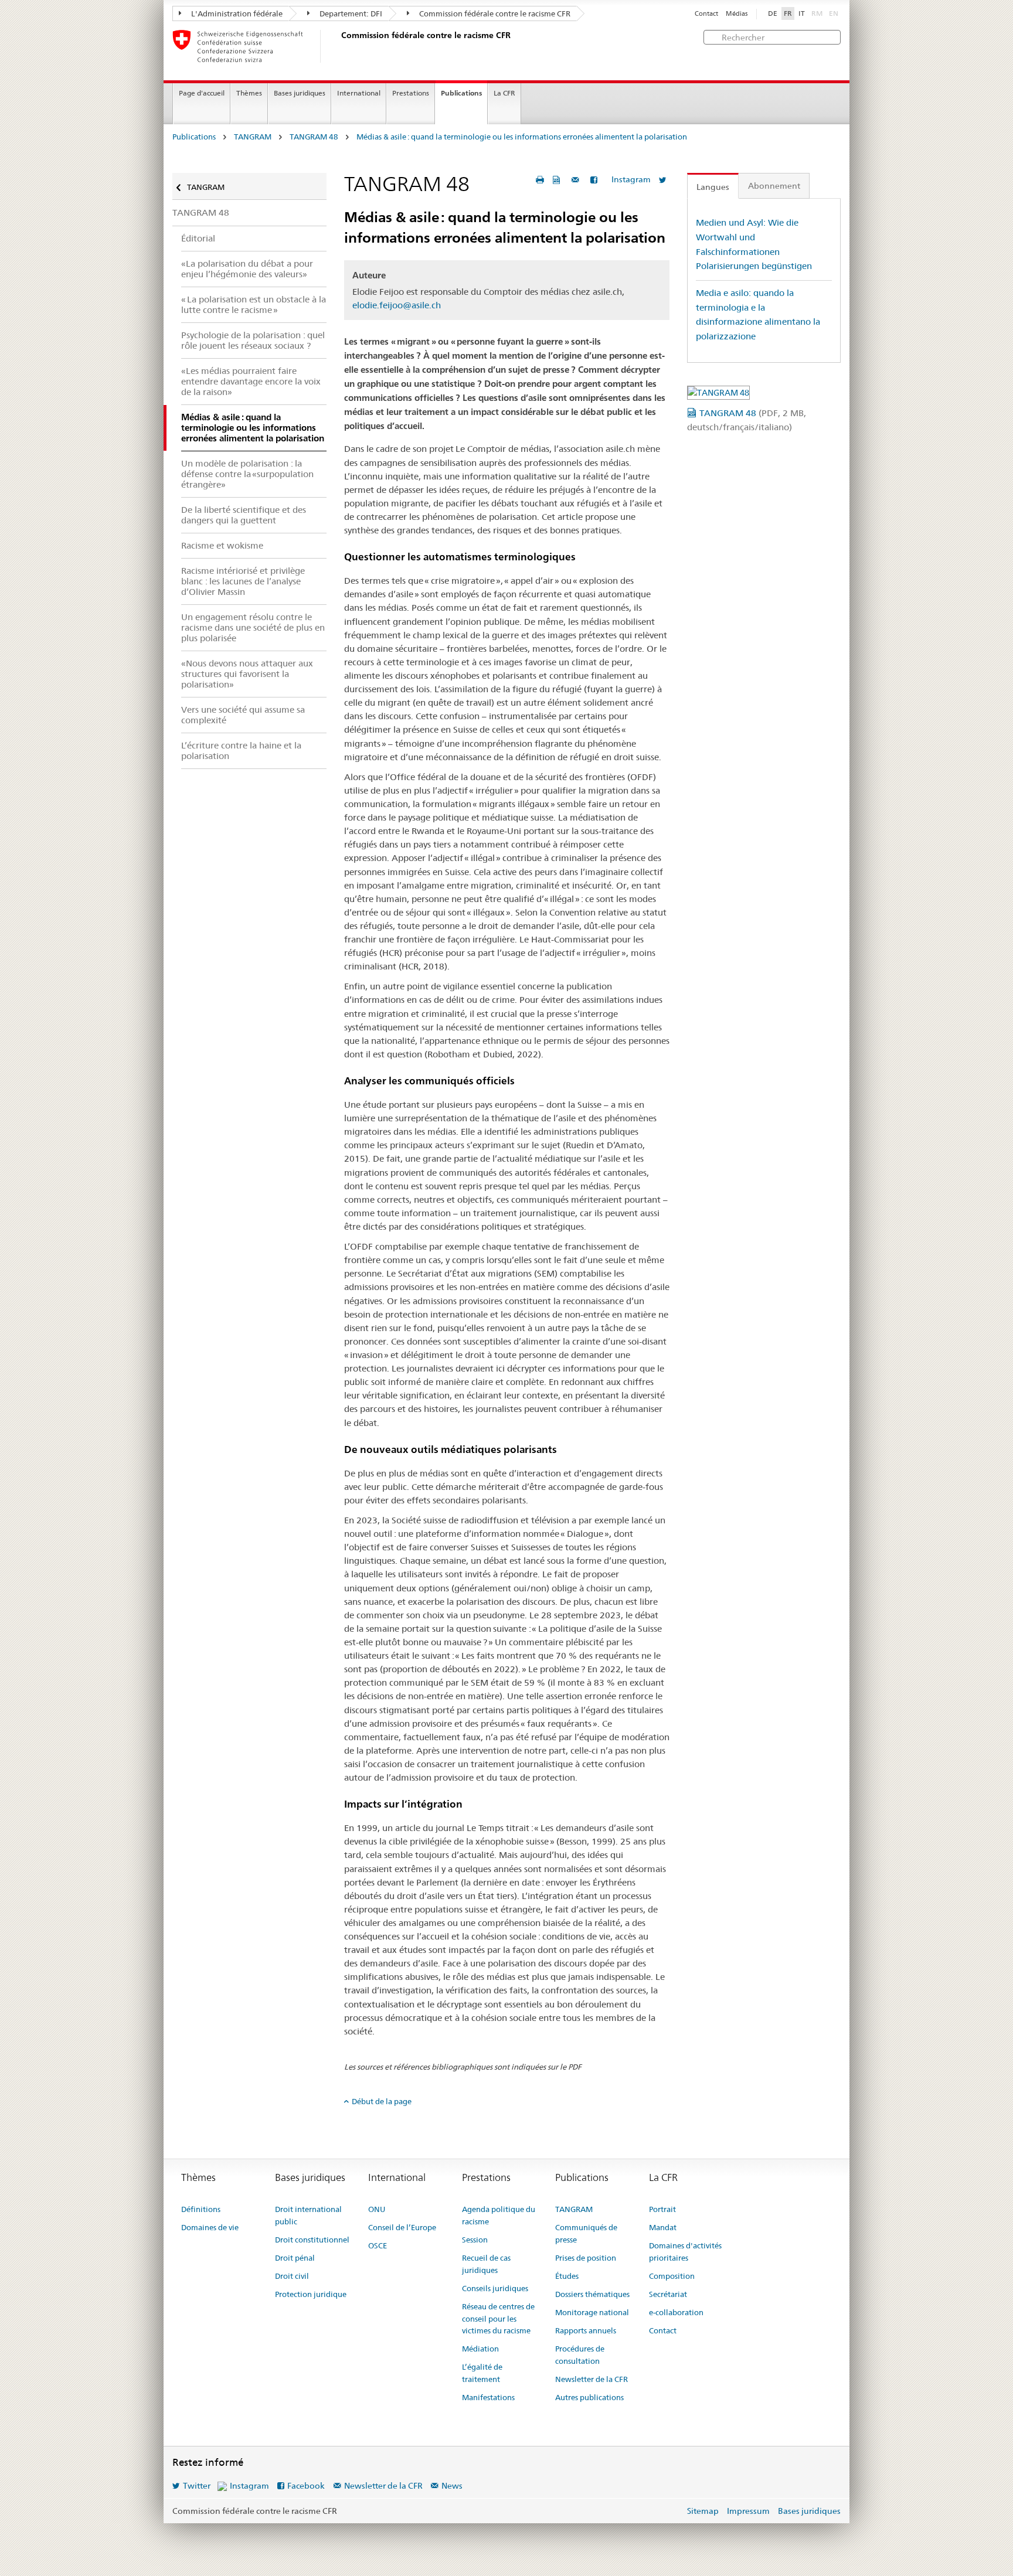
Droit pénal (295, 2258)
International (359, 93)
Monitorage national (592, 2312)
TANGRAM (253, 137)
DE (773, 13)
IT (802, 13)
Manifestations (488, 2397)
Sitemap (703, 2511)
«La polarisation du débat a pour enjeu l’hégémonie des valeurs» (247, 269)
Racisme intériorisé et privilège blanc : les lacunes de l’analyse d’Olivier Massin (243, 581)
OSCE (378, 2245)
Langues (713, 187)
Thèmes (249, 93)
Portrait (662, 2209)
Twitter (197, 2486)
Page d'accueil (202, 93)
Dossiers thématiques (592, 2294)
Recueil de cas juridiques (486, 2264)
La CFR (504, 93)
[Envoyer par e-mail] (577, 180)
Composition (672, 2276)
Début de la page (382, 2101)
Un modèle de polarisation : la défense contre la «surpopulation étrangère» (247, 474)
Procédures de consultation (580, 2355)
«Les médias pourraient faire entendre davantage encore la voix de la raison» (251, 381)
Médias (737, 14)
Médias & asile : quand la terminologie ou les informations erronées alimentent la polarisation (522, 137)
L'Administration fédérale (236, 13)
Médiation (480, 2349)
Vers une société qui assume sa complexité (243, 715)
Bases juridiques (300, 93)
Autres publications (589, 2397)
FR (788, 13)
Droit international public (308, 2215)
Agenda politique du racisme (499, 2215)
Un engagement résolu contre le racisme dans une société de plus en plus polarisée (253, 627)
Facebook (306, 2486)
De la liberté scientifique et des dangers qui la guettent (244, 515)
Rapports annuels (586, 2330)
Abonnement (774, 186)
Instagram (631, 179)
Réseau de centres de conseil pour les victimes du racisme (498, 2319)
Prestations (411, 93)
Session (475, 2240)
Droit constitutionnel (312, 2240)
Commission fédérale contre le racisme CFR (494, 13)
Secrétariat (668, 2294)
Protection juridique (311, 2294)
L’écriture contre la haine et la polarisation (241, 751)
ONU (377, 2209)
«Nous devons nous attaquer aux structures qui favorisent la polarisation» (247, 674)
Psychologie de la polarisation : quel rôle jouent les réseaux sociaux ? (253, 340)
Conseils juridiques (495, 2288)
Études (567, 2276)
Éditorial (198, 238)
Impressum (748, 2511)
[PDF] (558, 180)
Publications (461, 93)
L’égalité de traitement (482, 2373)
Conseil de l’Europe (402, 2227)
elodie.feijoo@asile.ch (397, 305)
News (452, 2486)
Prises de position (586, 2258)
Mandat (663, 2227)
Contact (706, 14)
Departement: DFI (350, 13)
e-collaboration (676, 2312)
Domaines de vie (210, 2227)
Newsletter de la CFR (592, 2379)
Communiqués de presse (586, 2233)
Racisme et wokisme (222, 545)
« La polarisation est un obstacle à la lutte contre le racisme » (254, 304)
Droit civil (292, 2276)
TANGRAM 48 (314, 137)
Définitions (201, 2209)
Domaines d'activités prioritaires (685, 2252)
